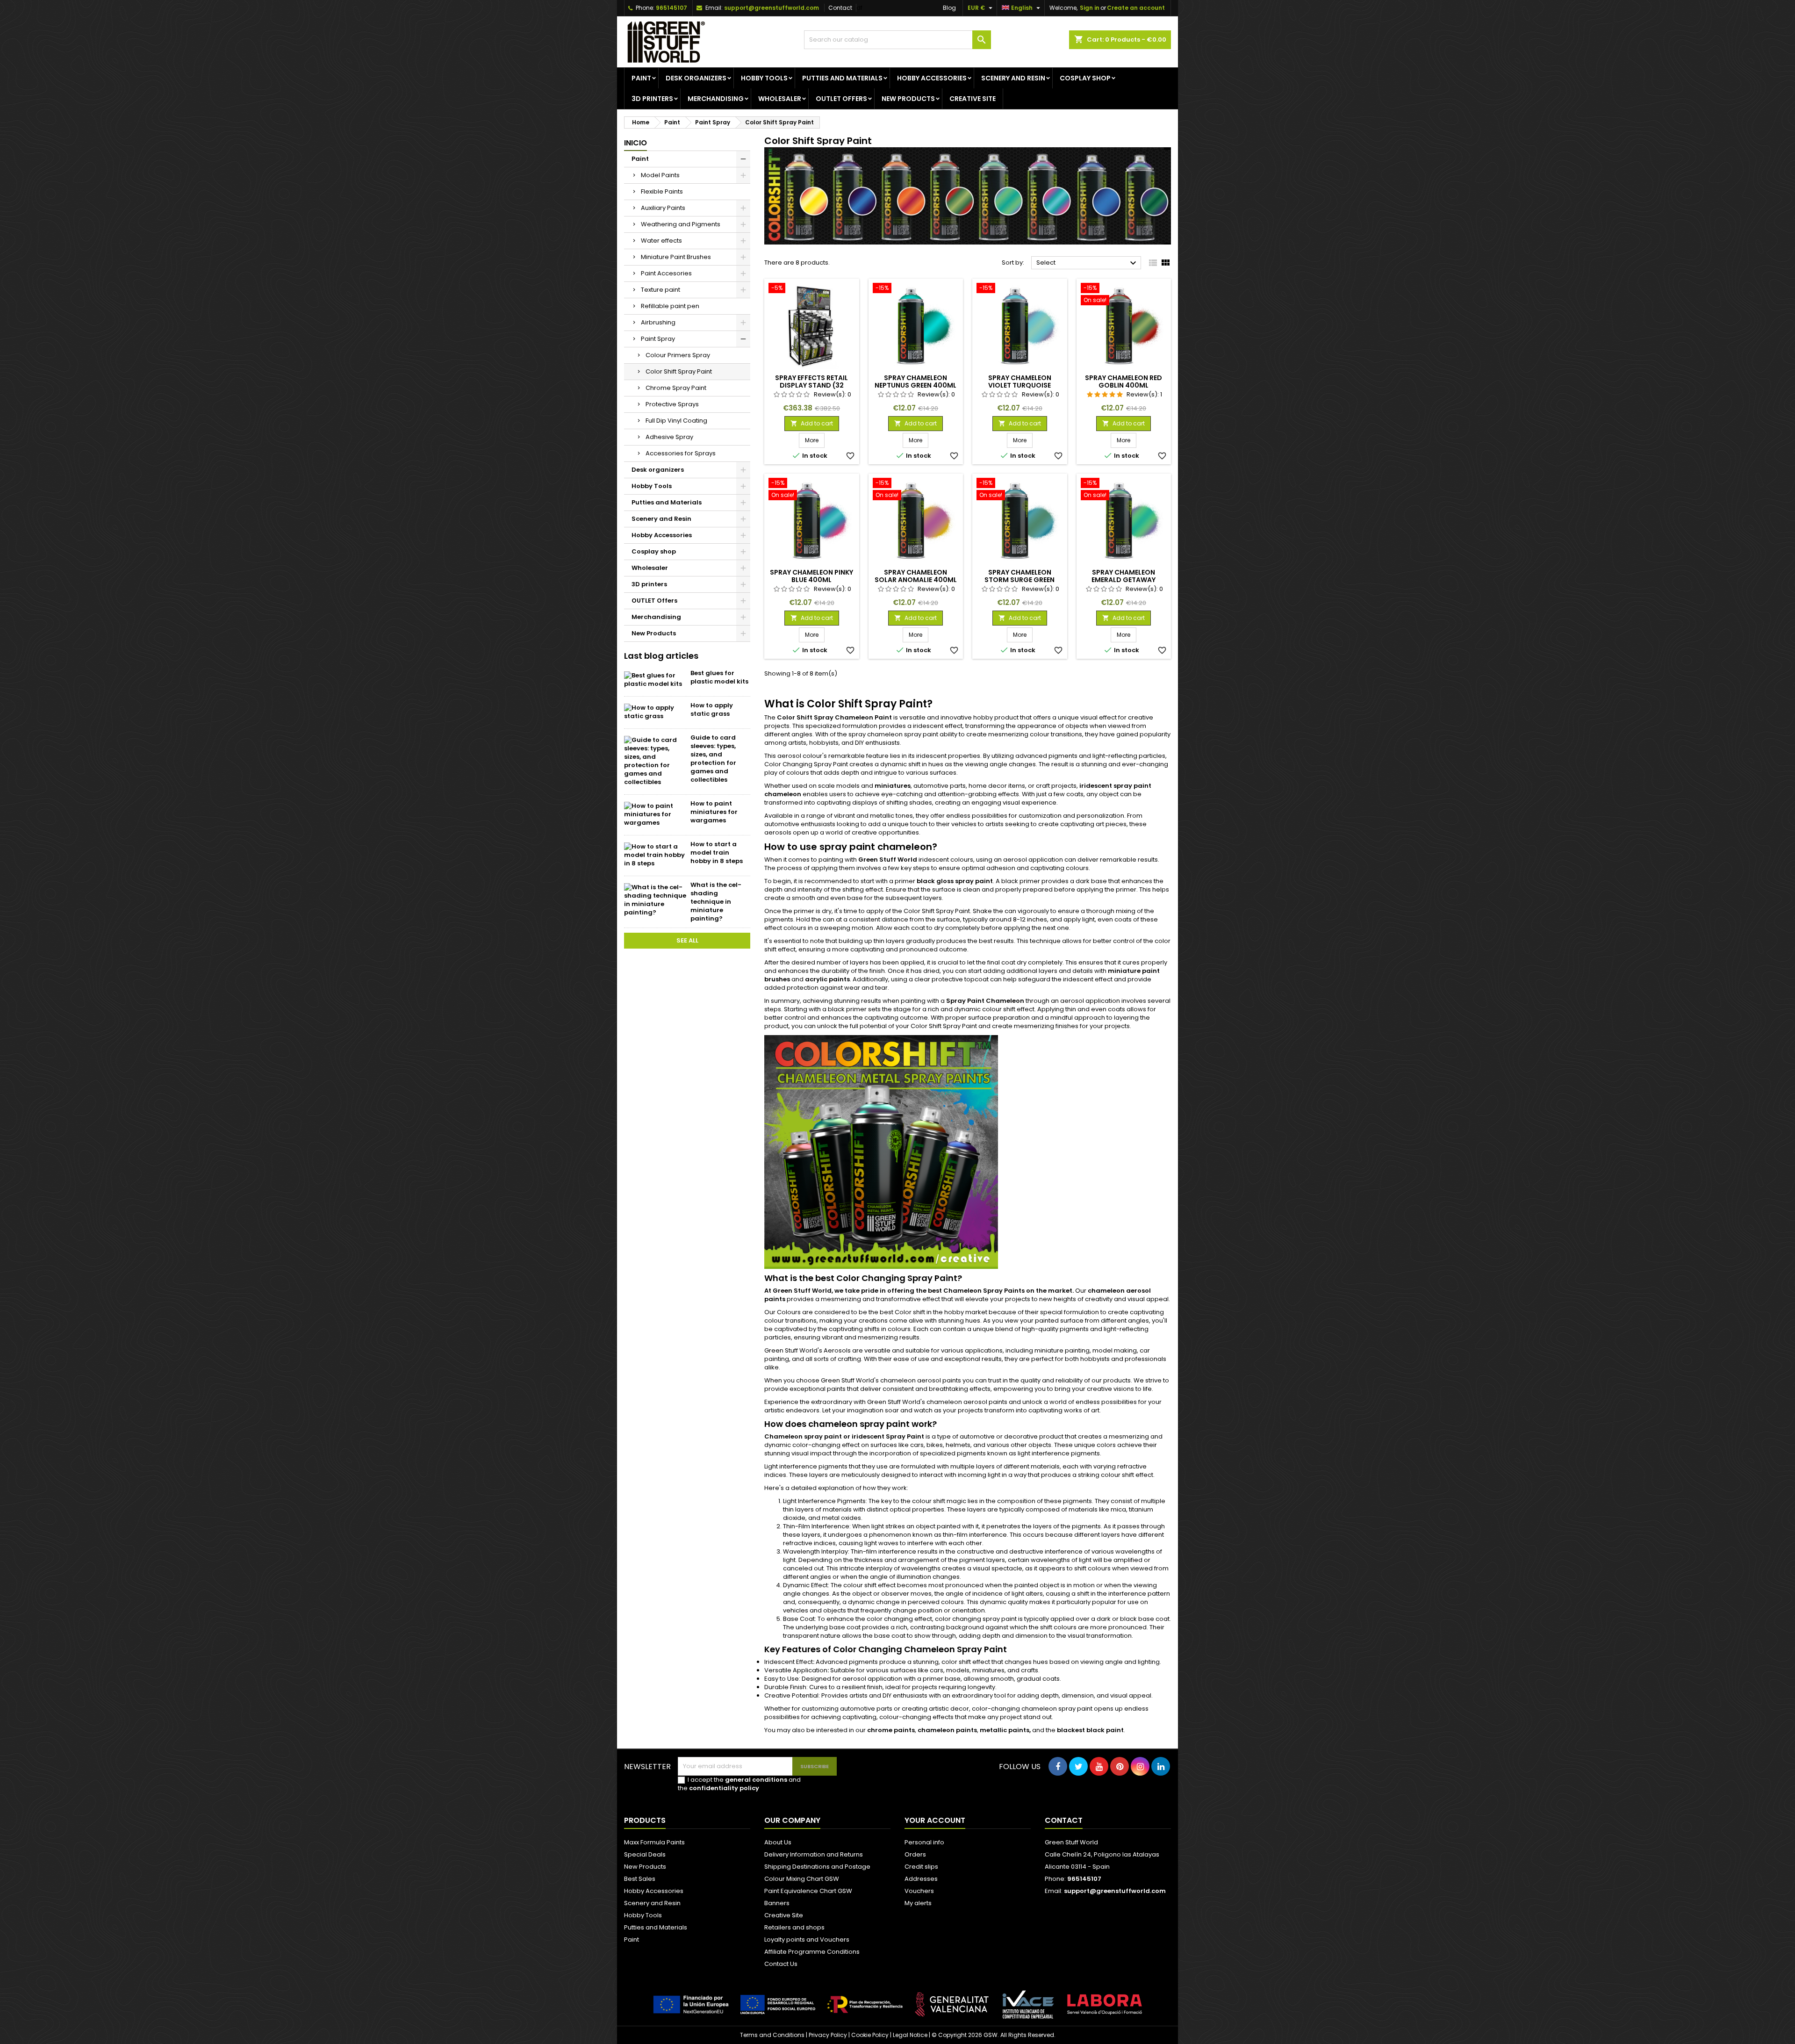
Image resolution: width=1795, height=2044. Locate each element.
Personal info (924, 1842)
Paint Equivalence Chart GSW (808, 1891)
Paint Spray (658, 339)
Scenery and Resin (1013, 78)
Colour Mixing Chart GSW (802, 1879)
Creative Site (784, 1915)
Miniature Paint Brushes (676, 257)
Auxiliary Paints (663, 208)
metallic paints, (1005, 1730)
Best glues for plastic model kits (719, 677)
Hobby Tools (764, 78)
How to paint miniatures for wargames (714, 812)
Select (1088, 263)
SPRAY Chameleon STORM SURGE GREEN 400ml (1020, 580)
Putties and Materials (842, 78)
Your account (935, 1820)
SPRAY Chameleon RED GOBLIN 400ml (1124, 381)
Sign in (1090, 8)
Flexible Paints (662, 191)
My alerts (918, 1903)
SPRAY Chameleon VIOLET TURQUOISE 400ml (1020, 385)
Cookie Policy (870, 2035)
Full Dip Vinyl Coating (676, 421)
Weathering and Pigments (681, 224)
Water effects (661, 241)
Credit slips (921, 1867)
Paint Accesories (666, 273)
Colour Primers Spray (678, 355)
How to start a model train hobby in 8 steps (717, 853)
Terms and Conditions (772, 2035)
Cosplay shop (1085, 78)
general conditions (756, 1780)
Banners (777, 1903)
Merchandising (716, 99)
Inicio (635, 143)
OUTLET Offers (841, 99)
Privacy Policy (828, 2035)
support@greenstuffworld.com (772, 8)
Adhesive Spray (669, 437)
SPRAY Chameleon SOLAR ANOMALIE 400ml (916, 576)
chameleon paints (947, 1730)
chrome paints (891, 1730)
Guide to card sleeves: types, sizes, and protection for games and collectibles (713, 759)
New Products (908, 99)
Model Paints (660, 175)
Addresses (921, 1879)
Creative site (973, 99)
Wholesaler (780, 99)
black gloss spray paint (955, 881)
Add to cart (812, 423)
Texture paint (661, 290)
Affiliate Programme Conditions (812, 1952)
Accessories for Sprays (681, 453)
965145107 (671, 8)
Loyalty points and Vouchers (807, 1940)
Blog (949, 8)
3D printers (652, 99)
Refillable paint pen (670, 306)
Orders (915, 1854)
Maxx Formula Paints (654, 1842)
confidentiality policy (724, 1788)
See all (687, 940)
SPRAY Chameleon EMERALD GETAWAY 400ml (1124, 580)
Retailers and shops (794, 1927)
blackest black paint (1090, 1730)
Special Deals (645, 1854)
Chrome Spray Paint (676, 388)
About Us (778, 1842)
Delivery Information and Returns (814, 1854)
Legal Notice (910, 2035)
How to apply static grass (712, 709)
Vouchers (919, 1891)
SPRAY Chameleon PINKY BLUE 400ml (811, 576)
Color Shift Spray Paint (679, 371)
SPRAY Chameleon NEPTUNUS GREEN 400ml (915, 381)
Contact (840, 8)
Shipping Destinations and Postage (817, 1867)
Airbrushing (658, 322)
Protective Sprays (672, 404)
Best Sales (640, 1879)
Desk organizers (696, 78)
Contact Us (781, 1964)
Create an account (1136, 8)
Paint (641, 78)
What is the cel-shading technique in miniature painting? (716, 902)
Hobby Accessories (932, 78)
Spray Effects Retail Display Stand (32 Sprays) (811, 385)
